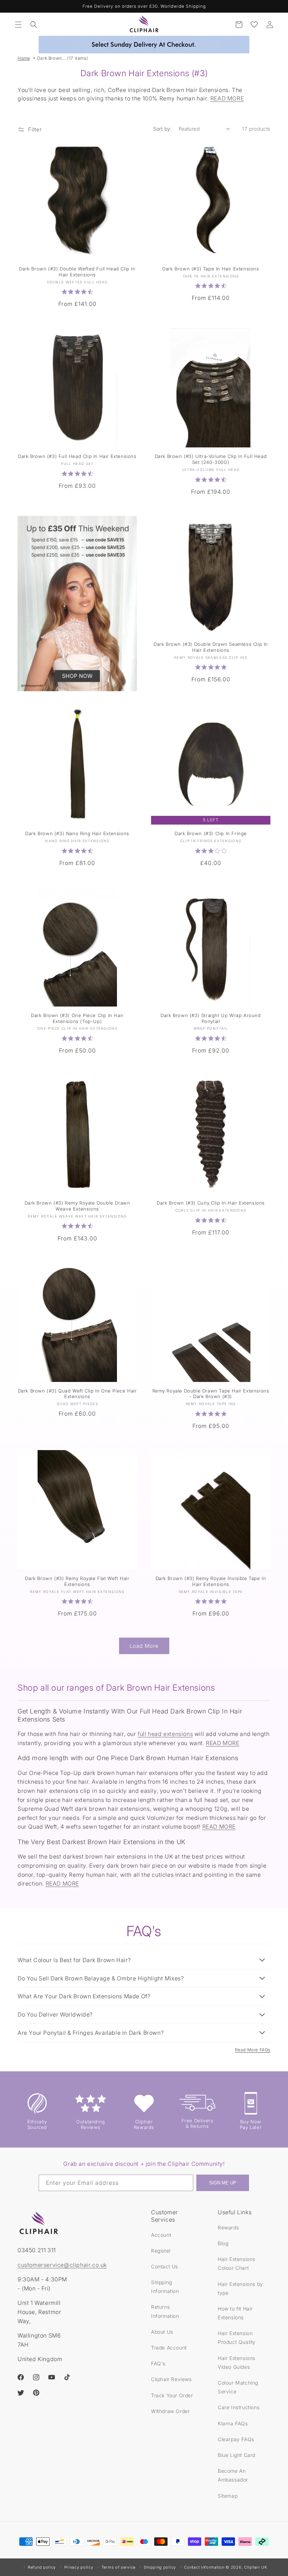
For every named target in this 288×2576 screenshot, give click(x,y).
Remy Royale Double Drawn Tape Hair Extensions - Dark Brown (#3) (211, 1394)
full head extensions (165, 1734)
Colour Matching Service (238, 2387)
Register (161, 2251)
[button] (18, 25)
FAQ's (158, 2363)
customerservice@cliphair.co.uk (62, 2265)
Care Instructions (239, 2407)
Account (161, 2235)
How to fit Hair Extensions (235, 2313)
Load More (144, 1646)
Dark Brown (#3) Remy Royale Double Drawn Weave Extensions (77, 1206)
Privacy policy (79, 2567)
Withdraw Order (170, 2411)
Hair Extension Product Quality (237, 2338)
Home (24, 58)
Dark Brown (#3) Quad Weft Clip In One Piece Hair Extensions (77, 1394)
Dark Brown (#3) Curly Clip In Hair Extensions (211, 1203)
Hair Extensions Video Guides (237, 2362)
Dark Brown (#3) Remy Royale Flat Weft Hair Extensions (77, 1581)
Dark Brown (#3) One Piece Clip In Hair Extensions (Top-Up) (77, 1018)
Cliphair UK (256, 2567)
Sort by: (162, 129)
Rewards (228, 2227)
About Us (162, 2332)
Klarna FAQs (233, 2423)
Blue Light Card (237, 2455)
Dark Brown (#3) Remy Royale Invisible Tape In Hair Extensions (211, 1581)
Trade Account (169, 2348)
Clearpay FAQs (236, 2439)
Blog (223, 2243)
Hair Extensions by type (240, 2288)
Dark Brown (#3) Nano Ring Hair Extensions (77, 833)
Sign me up (223, 2183)
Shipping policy (160, 2567)
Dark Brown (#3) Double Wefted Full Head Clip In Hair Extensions (77, 272)
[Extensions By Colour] (77, 604)
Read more (227, 98)
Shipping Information (165, 2287)
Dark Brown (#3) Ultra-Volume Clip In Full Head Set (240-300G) (211, 459)
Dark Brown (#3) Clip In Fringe (211, 833)
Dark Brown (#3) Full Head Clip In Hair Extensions (77, 456)
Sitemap (228, 2496)
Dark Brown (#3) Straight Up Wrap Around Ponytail (211, 1018)
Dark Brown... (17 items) (63, 58)
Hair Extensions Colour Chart (237, 2263)
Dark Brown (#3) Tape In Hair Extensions (211, 269)
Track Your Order (172, 2395)
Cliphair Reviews (171, 2379)
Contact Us (165, 2266)
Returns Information (165, 2311)
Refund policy (42, 2567)
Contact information (204, 2567)
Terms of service (119, 2567)
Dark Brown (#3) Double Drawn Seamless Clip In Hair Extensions (211, 647)
